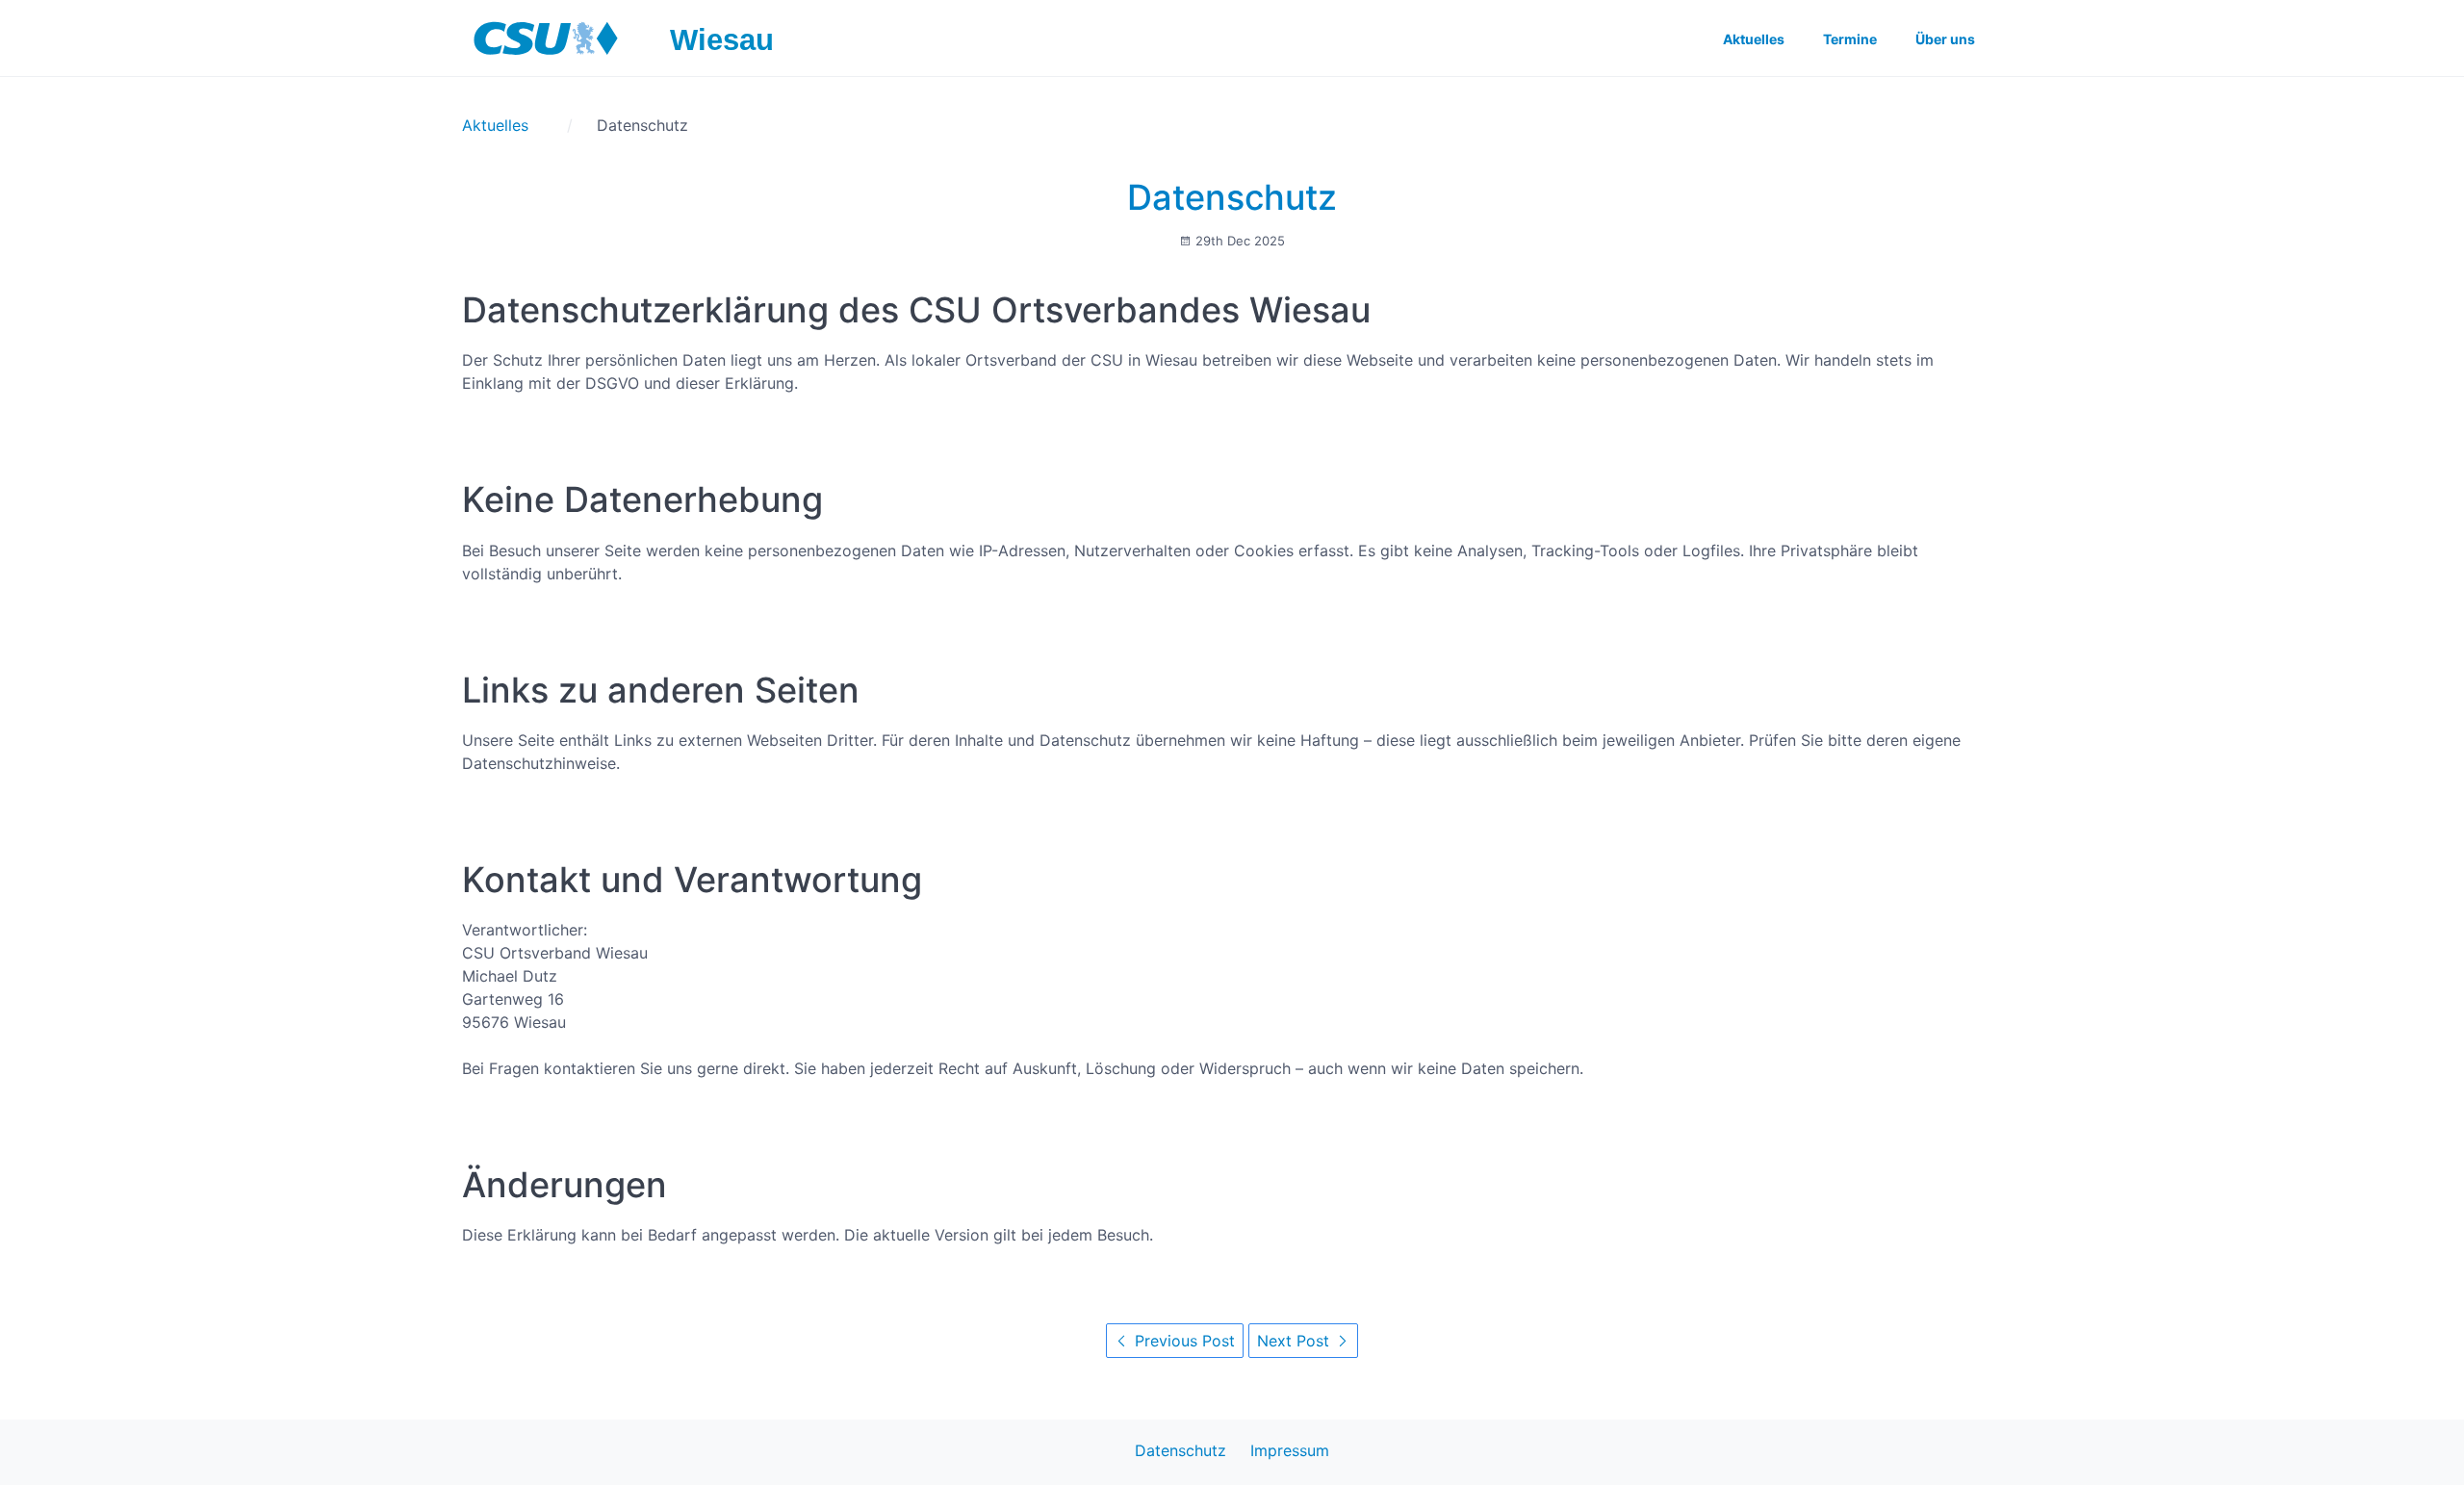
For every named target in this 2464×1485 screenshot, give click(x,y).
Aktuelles (1754, 39)
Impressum (1290, 1450)
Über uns (1945, 39)
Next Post (1296, 1341)
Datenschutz (1232, 197)
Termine (1850, 39)
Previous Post (1182, 1341)
